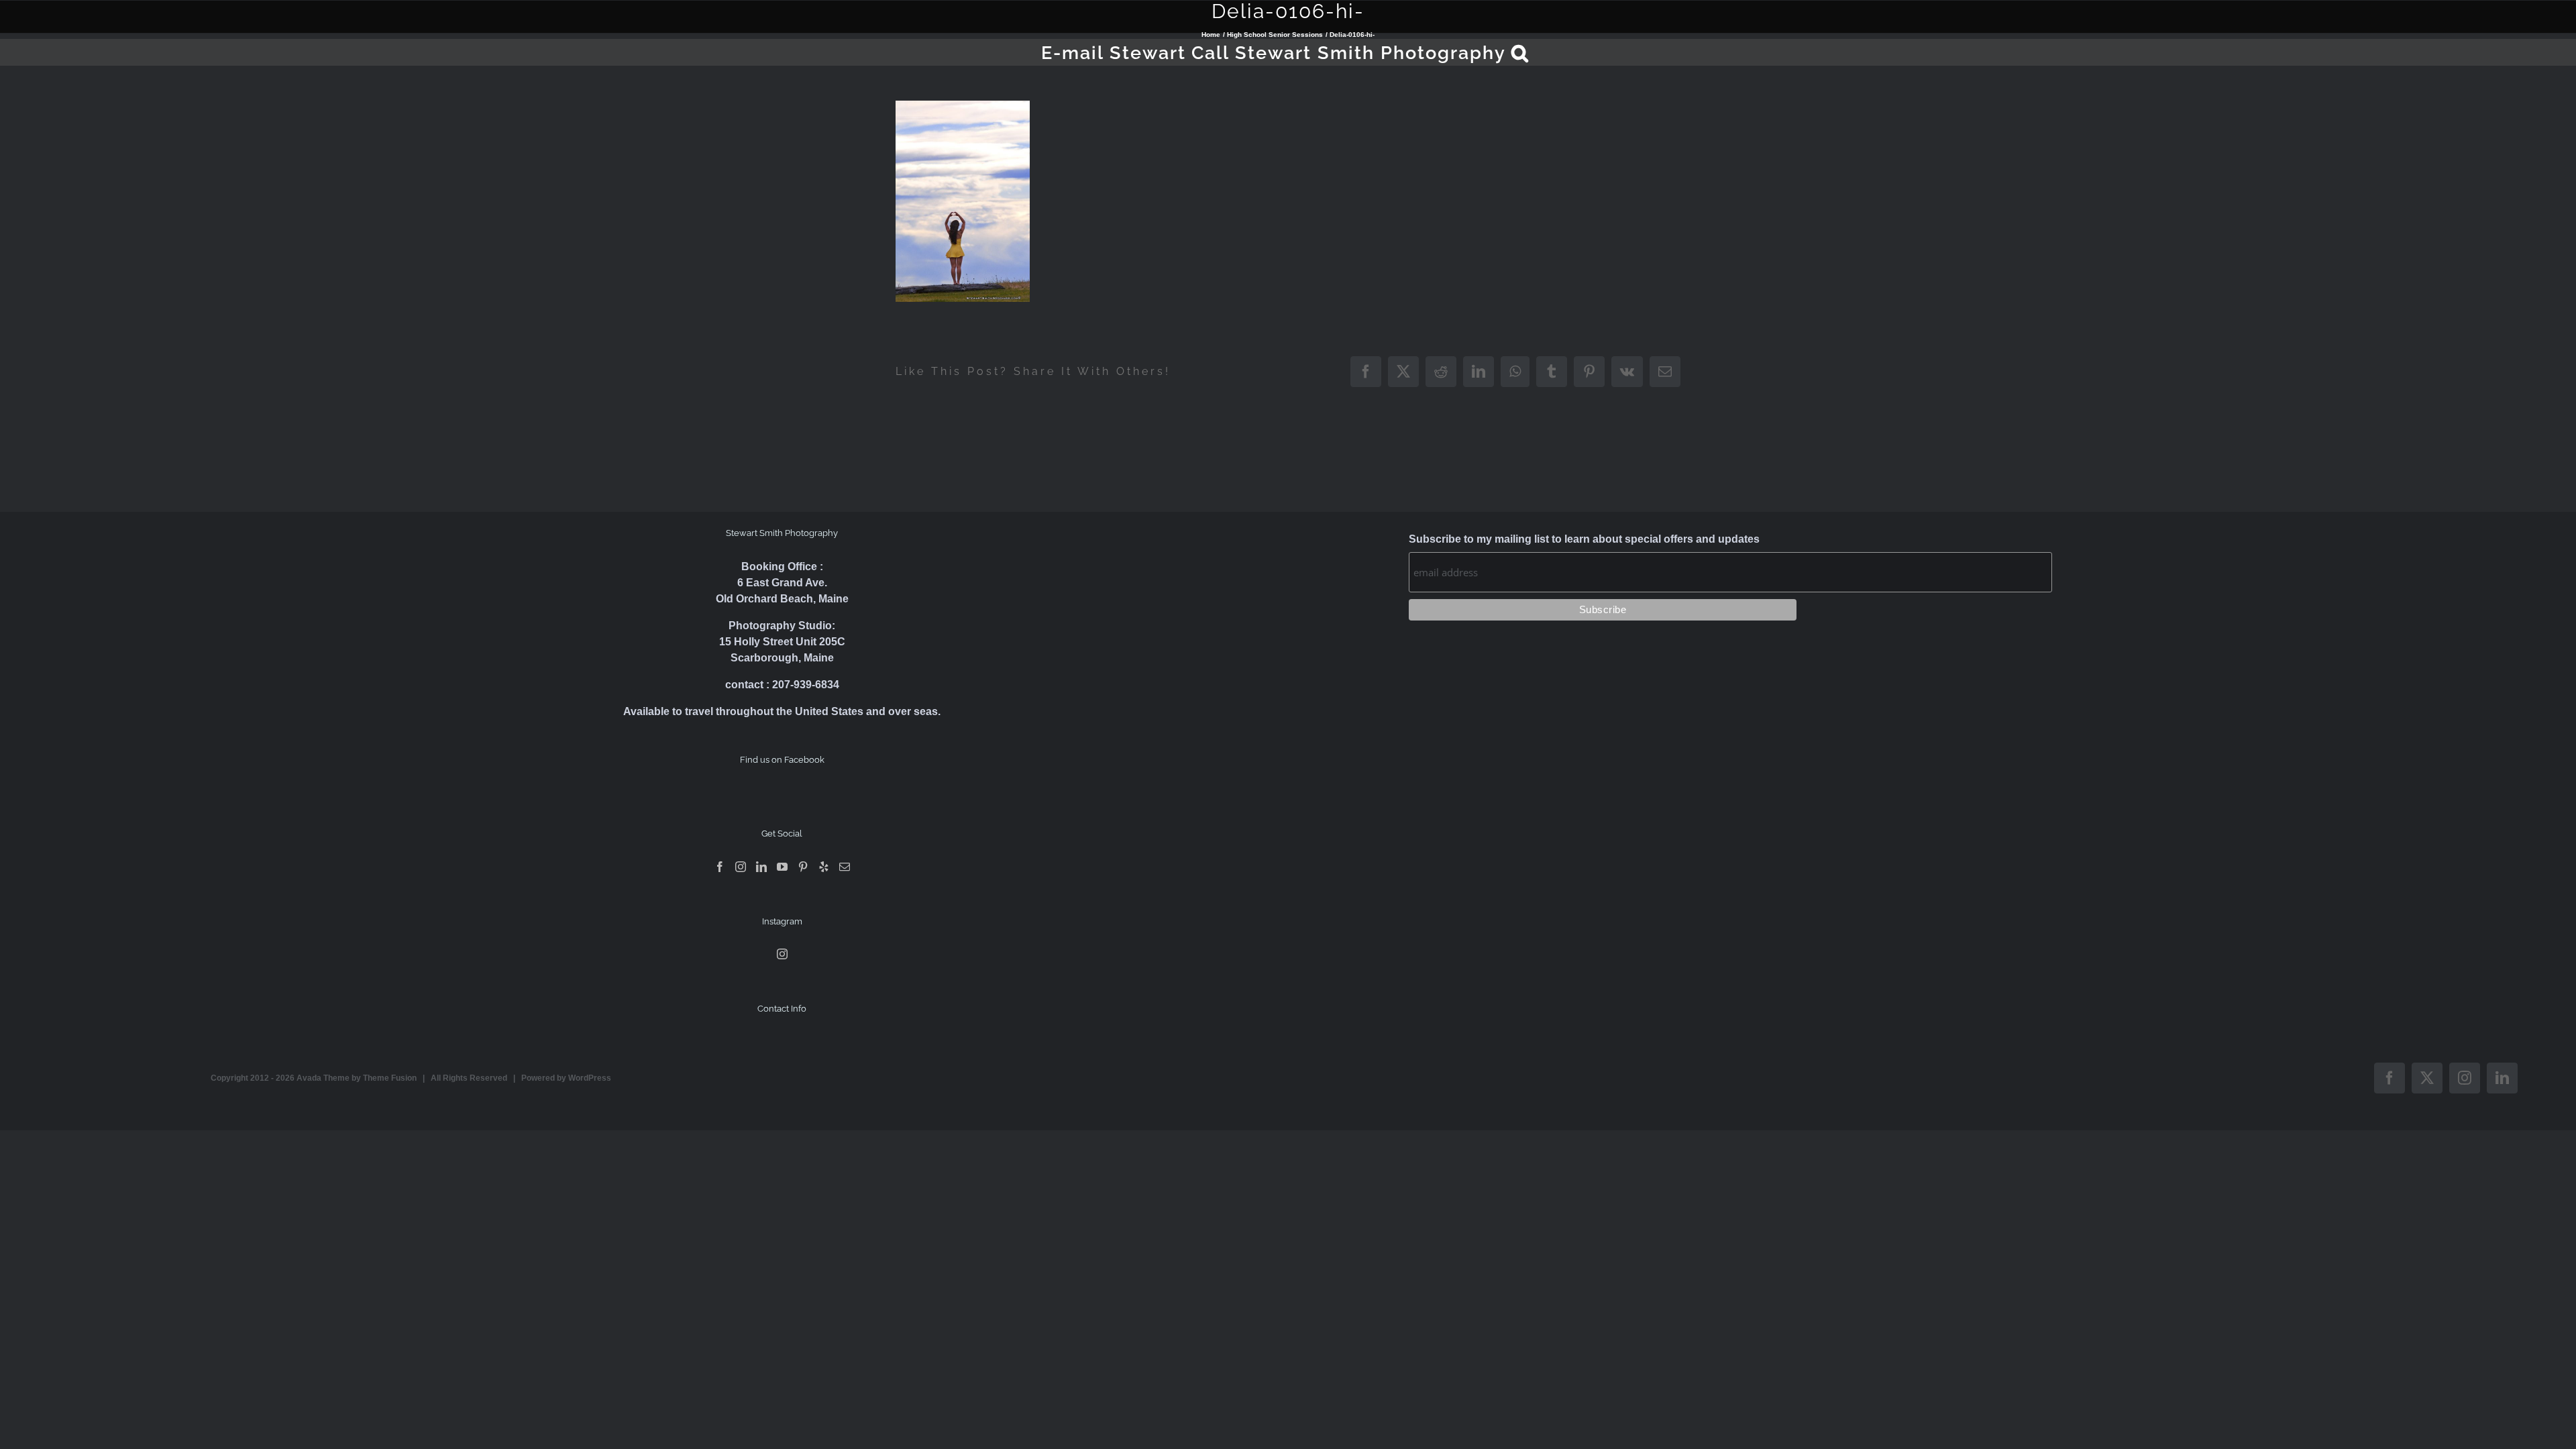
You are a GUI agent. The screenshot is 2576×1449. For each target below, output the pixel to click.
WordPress (590, 1078)
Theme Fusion (390, 1078)
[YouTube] (782, 867)
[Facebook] (720, 867)
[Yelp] (824, 867)
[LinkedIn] (761, 867)
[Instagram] (741, 867)
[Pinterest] (803, 867)
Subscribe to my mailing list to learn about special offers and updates (1584, 539)
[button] (1520, 52)
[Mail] (845, 867)
